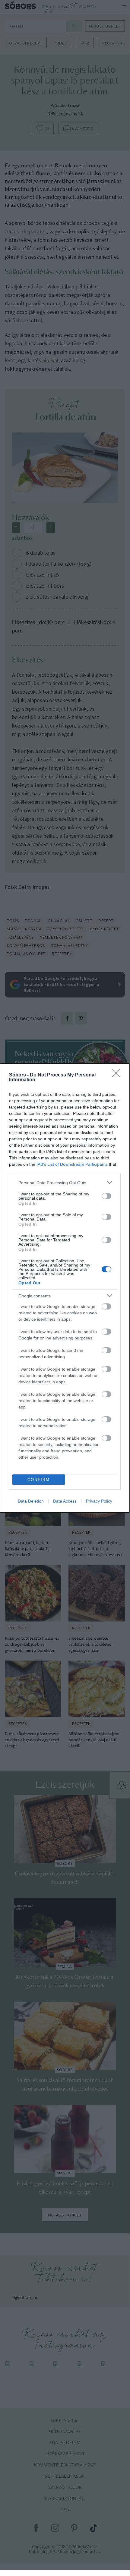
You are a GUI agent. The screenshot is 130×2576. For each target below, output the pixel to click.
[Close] (118, 1075)
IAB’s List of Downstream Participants (72, 1164)
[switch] (106, 1196)
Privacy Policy (99, 1501)
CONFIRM (39, 1480)
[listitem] (65, 1183)
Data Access (65, 1501)
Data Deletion (31, 1501)
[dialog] (65, 1288)
